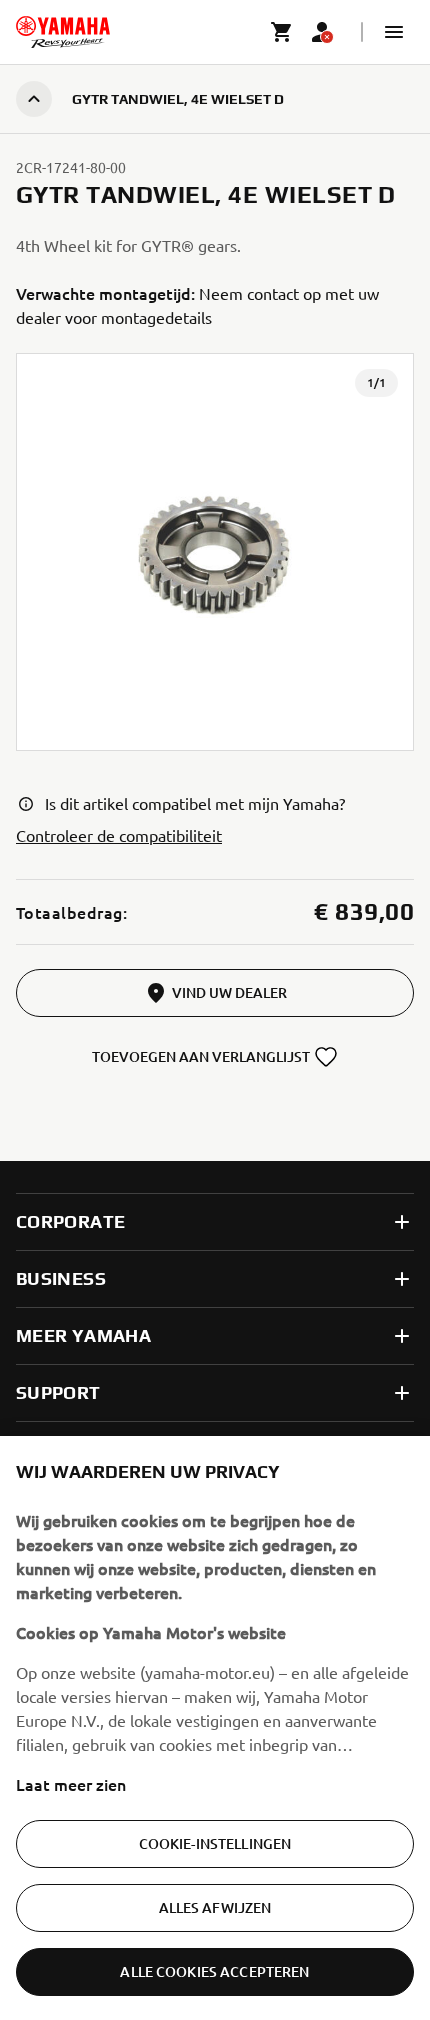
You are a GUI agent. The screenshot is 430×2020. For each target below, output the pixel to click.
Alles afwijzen (215, 1907)
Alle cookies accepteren (214, 1971)
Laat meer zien (71, 1784)
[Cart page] (282, 32)
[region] (215, 1728)
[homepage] (63, 32)
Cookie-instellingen (215, 1843)
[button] (394, 32)
